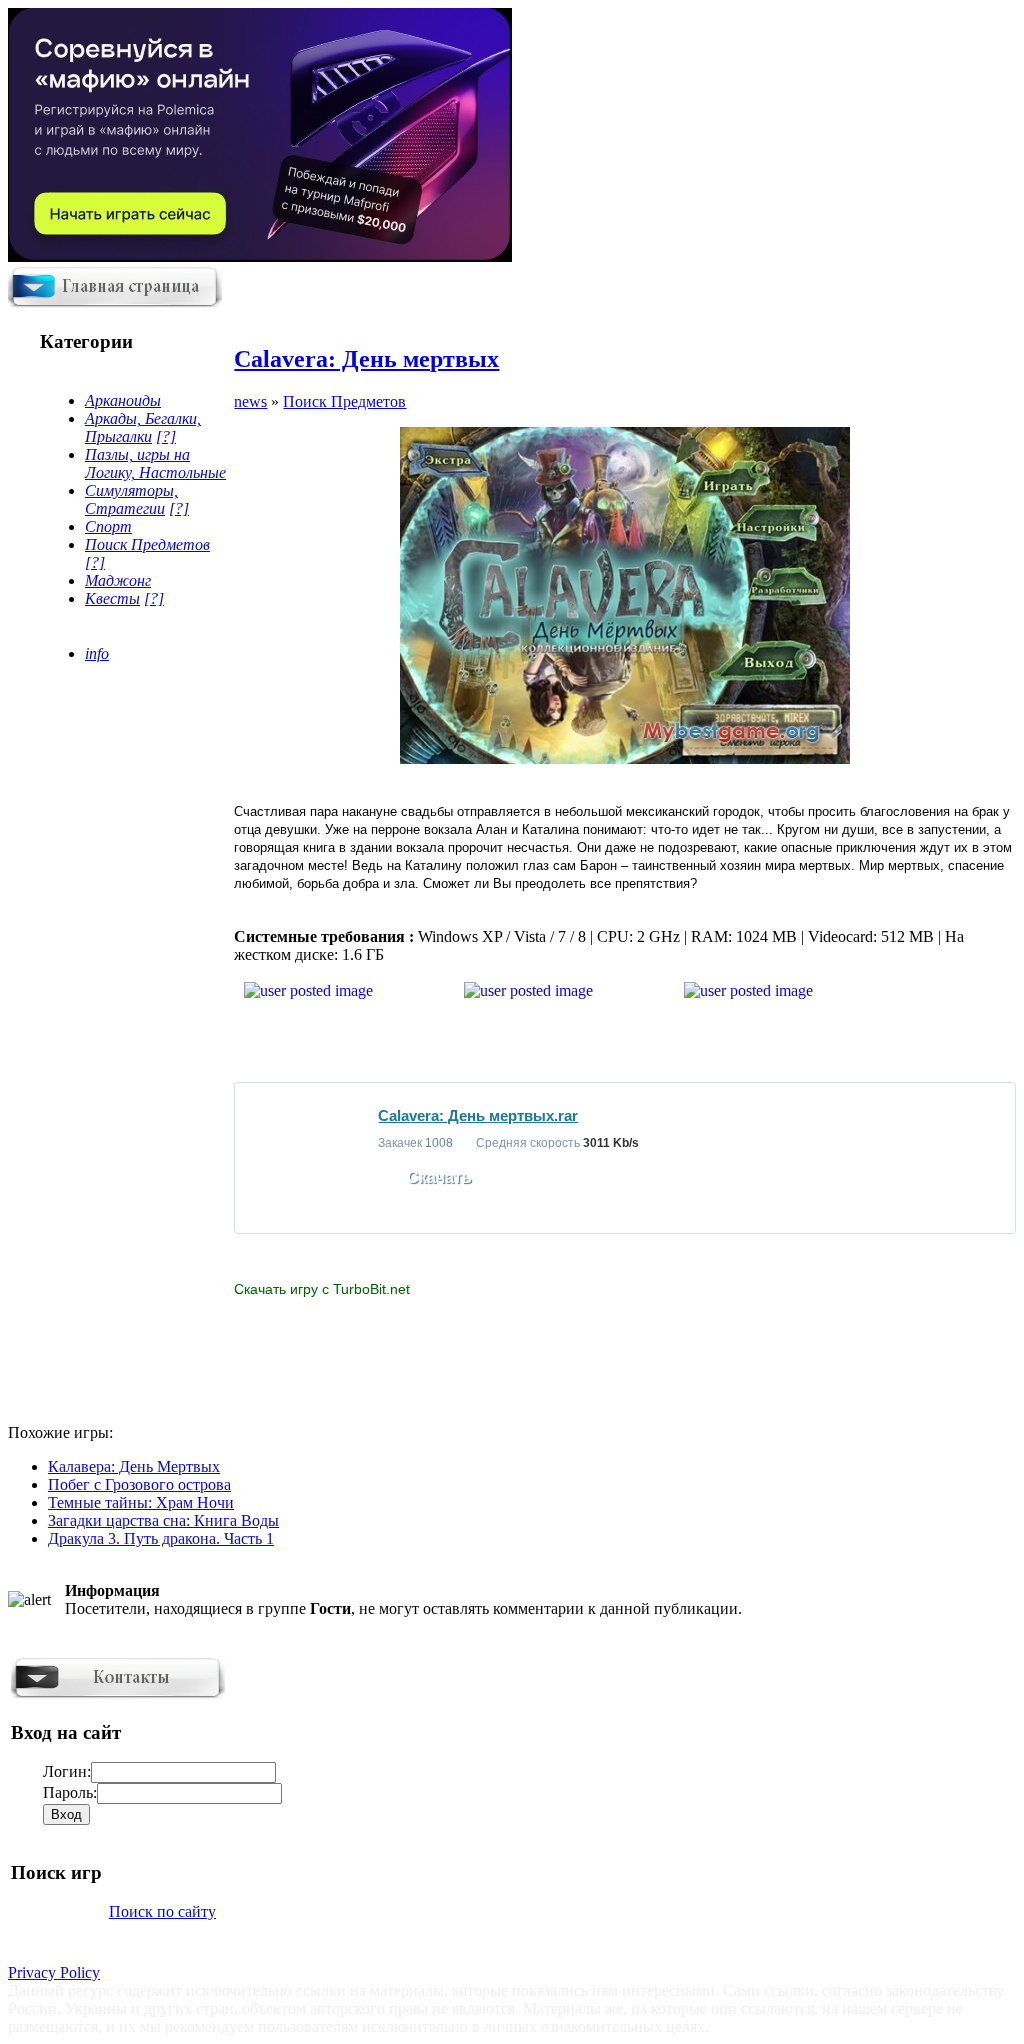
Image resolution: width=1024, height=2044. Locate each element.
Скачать (439, 1177)
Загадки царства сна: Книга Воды (163, 1520)
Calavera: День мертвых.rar (478, 1115)
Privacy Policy (54, 1972)
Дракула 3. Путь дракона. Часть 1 (161, 1538)
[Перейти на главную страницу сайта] (115, 302)
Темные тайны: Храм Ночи (141, 1502)
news (250, 401)
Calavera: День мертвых (366, 359)
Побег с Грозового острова (139, 1484)
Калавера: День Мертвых (134, 1466)
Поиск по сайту (162, 1911)
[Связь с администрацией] (118, 1693)
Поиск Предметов (344, 401)
